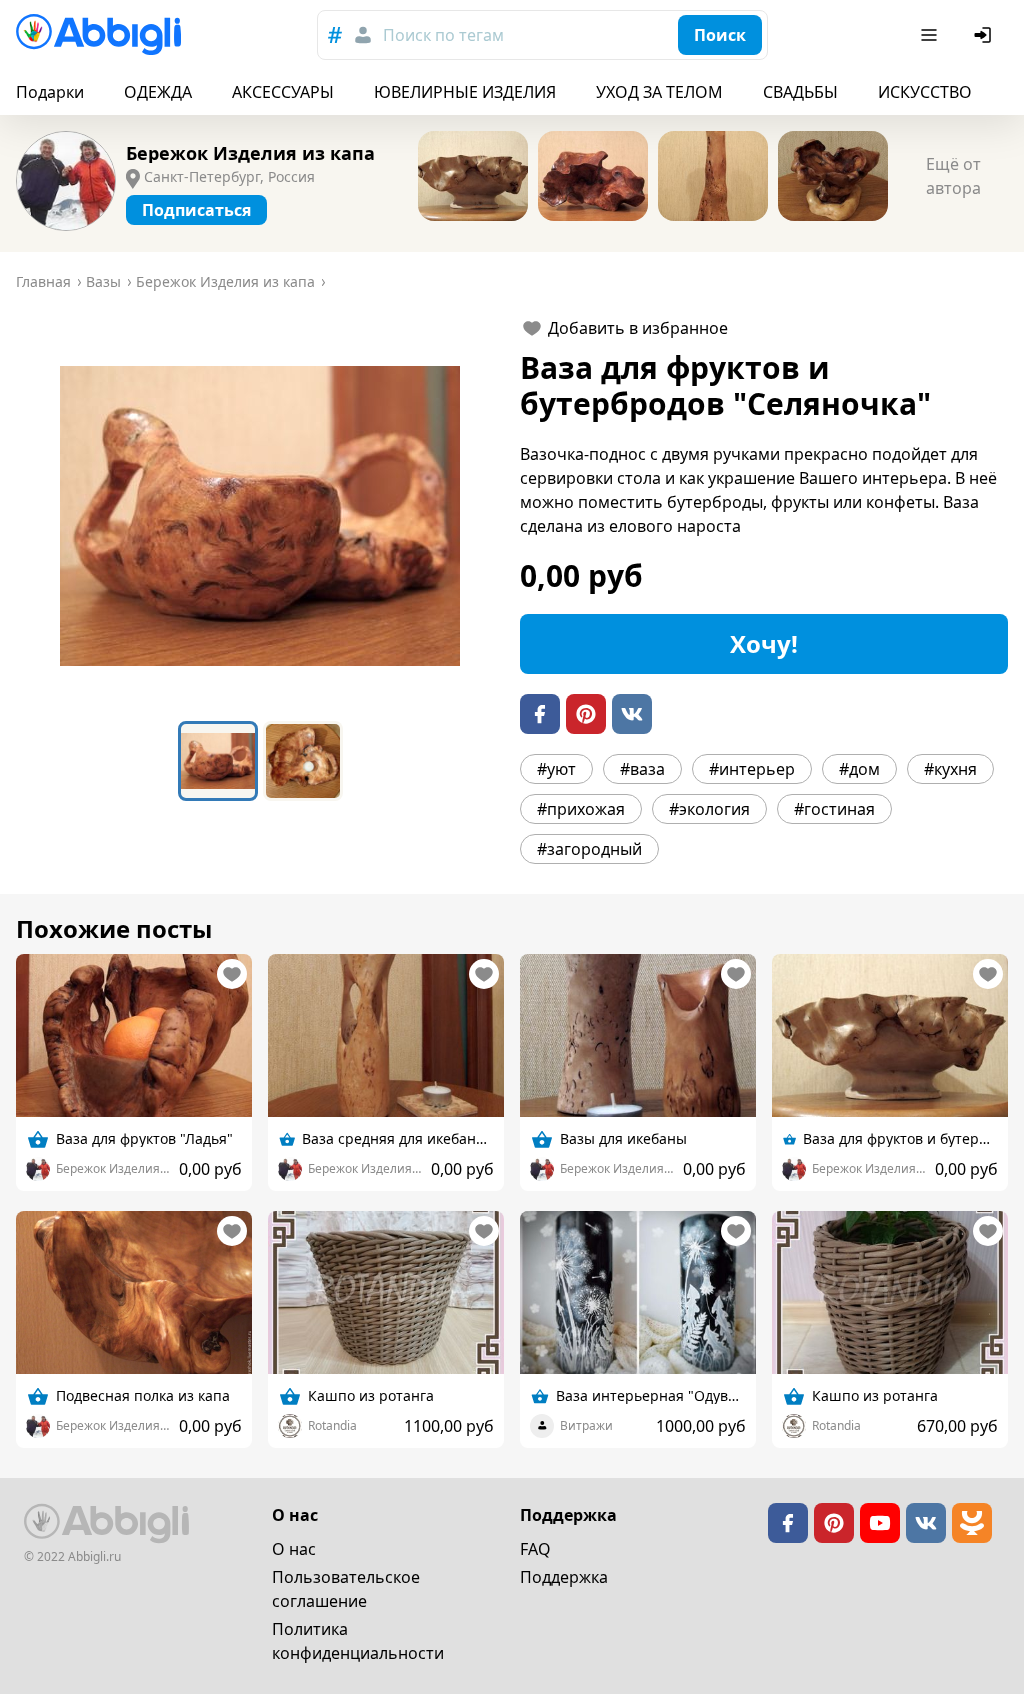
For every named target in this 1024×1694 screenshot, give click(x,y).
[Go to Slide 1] (218, 761)
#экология (709, 809)
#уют (556, 769)
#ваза (642, 769)
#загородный (589, 849)
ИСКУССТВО (925, 92)
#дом (859, 769)
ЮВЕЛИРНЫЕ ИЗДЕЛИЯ (465, 92)
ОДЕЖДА (158, 92)
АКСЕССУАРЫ (283, 92)
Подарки (50, 92)
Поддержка (564, 1577)
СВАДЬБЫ (800, 92)
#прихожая (581, 809)
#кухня (950, 769)
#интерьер (752, 769)
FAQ (535, 1549)
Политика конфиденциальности (358, 1641)
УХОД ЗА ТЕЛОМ (659, 92)
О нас (294, 1549)
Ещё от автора (953, 176)
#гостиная (834, 809)
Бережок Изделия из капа (250, 153)
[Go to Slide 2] (303, 761)
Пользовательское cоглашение (346, 1589)
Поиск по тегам (443, 35)
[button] (260, 516)
